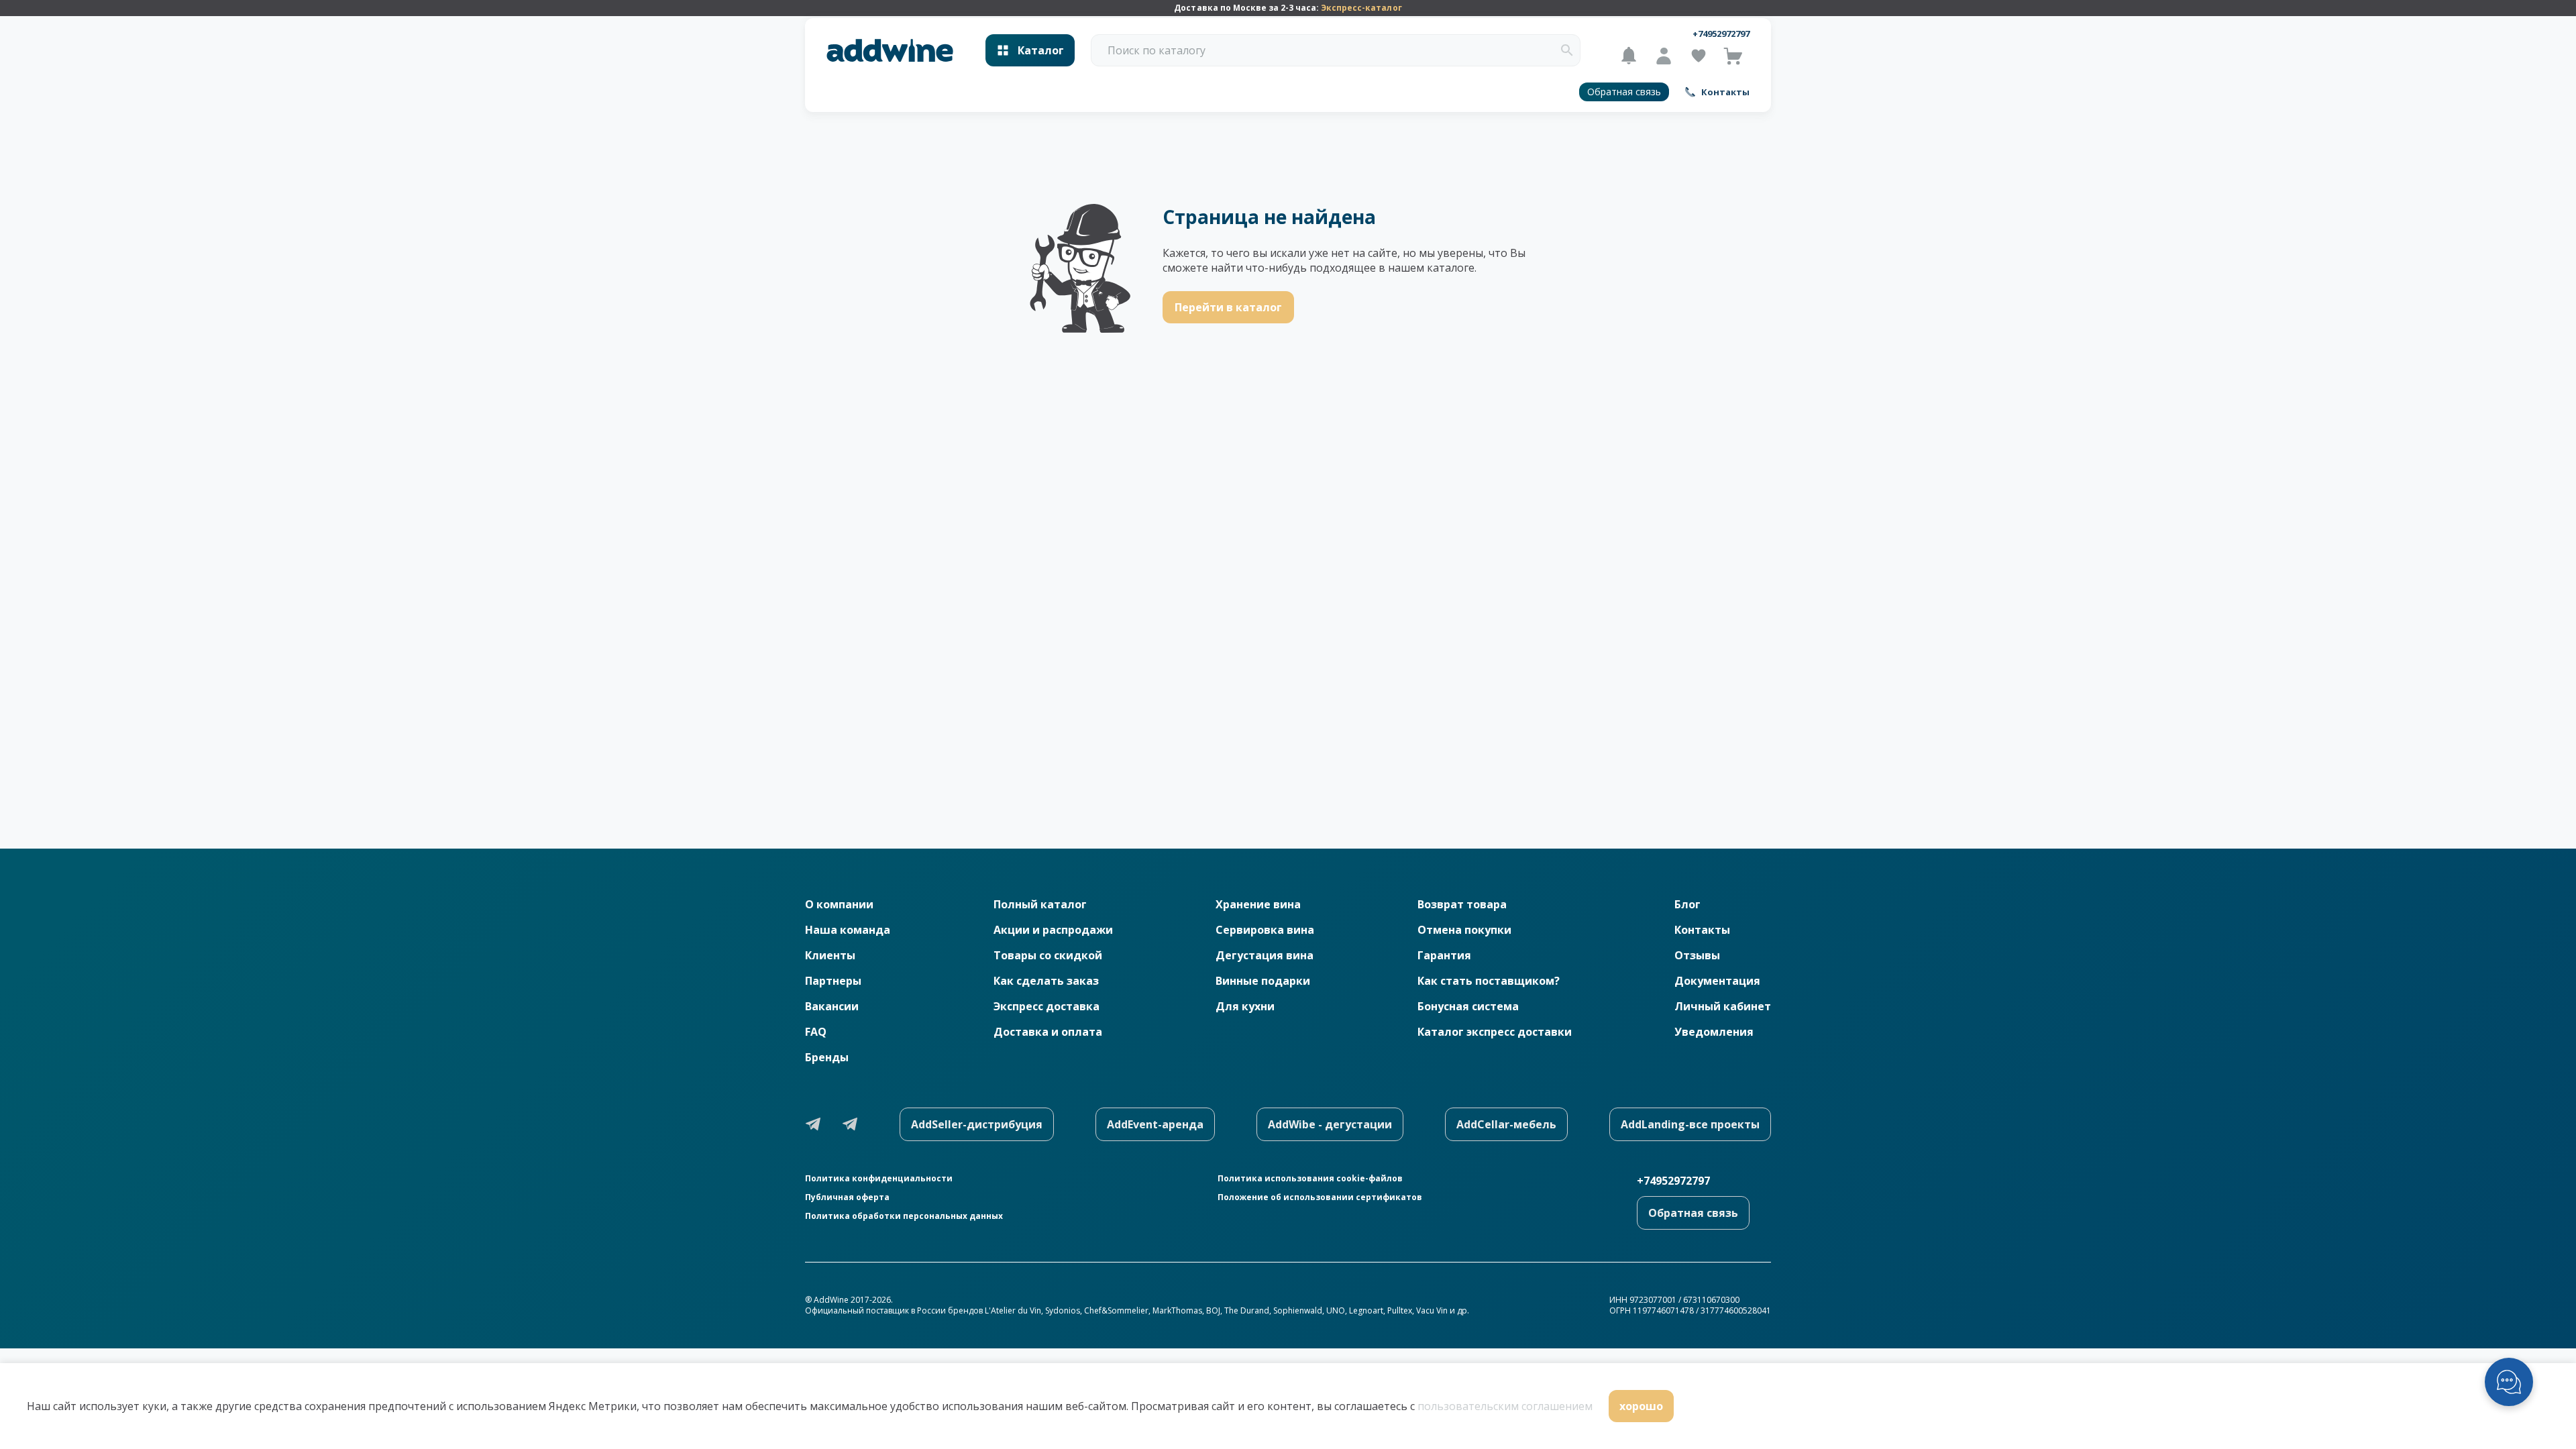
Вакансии (832, 1006)
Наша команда (848, 930)
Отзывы (1697, 955)
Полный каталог (1040, 904)
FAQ (816, 1032)
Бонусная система (1468, 1006)
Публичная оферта (847, 1197)
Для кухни (1245, 1006)
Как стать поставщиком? (1489, 981)
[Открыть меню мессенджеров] (2509, 1382)
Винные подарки (1263, 981)
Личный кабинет (1723, 1006)
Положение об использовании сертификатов (1320, 1197)
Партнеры (833, 981)
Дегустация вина (1265, 955)
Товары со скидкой (1048, 955)
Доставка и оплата (1048, 1032)
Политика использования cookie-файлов (1310, 1179)
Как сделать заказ (1046, 981)
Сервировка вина (1265, 930)
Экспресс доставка (1046, 1006)
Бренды (827, 1057)
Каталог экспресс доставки (1495, 1032)
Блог (1687, 904)
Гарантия (1444, 955)
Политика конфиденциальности (879, 1179)
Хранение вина (1258, 904)
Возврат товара (1462, 904)
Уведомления (1714, 1032)
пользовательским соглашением (1505, 1406)
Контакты (1702, 930)
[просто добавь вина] (890, 51)
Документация (1717, 981)
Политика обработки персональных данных (904, 1216)
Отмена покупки (1464, 930)
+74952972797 (1721, 34)
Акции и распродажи (1053, 930)
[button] (1567, 50)
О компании (839, 904)
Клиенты (830, 955)
